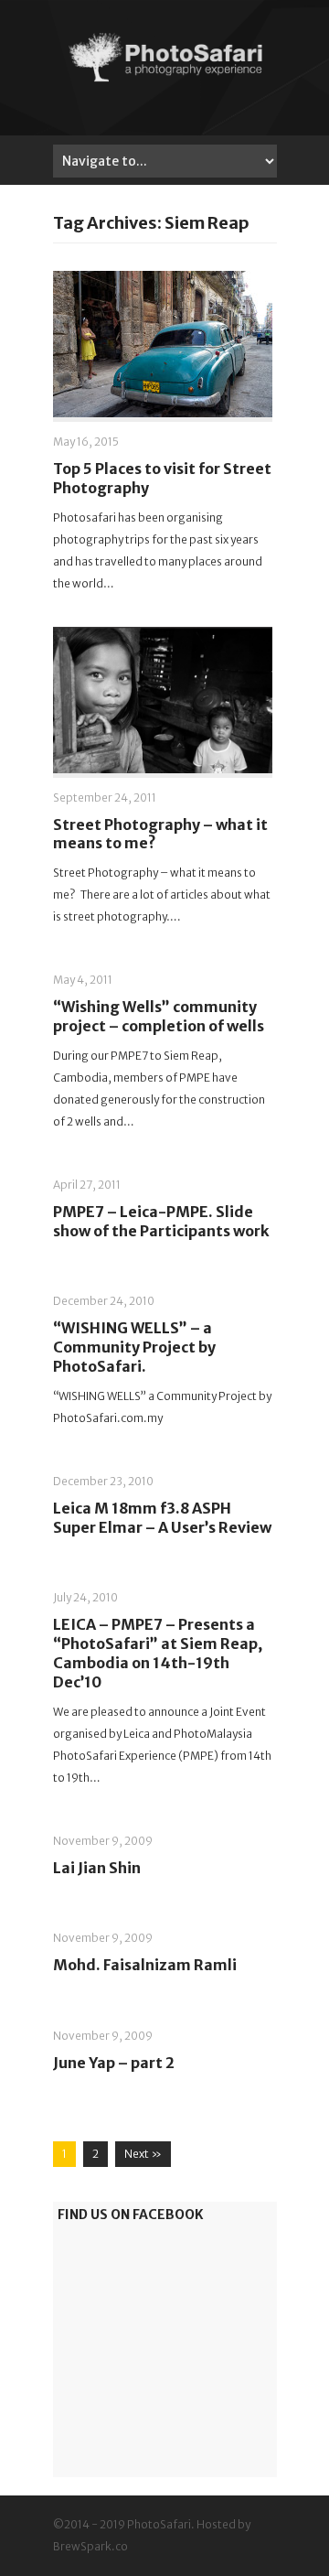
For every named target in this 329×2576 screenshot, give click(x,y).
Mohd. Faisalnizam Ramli (145, 1965)
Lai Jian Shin (97, 1868)
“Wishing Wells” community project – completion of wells (159, 1016)
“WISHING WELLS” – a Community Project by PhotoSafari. (134, 1347)
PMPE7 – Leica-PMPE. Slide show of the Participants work (161, 1221)
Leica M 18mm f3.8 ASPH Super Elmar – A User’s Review (162, 1518)
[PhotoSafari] (165, 81)
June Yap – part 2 (114, 2063)
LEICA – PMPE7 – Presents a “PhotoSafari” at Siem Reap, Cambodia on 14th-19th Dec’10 (158, 1653)
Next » (143, 2154)
